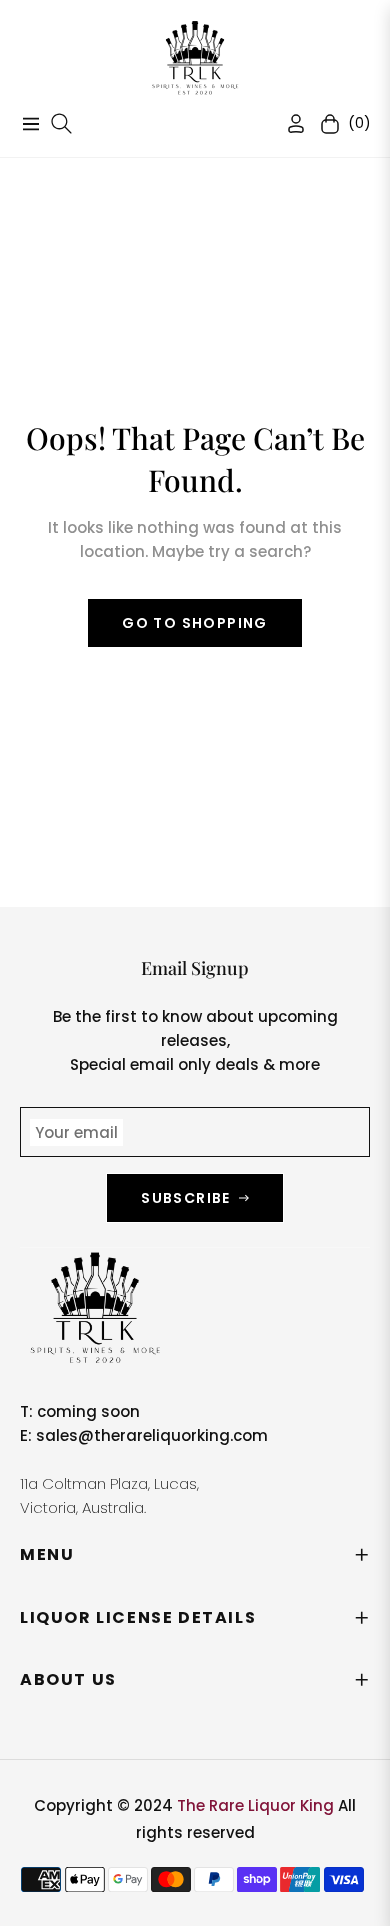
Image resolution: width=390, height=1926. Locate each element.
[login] (288, 123)
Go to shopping (195, 623)
